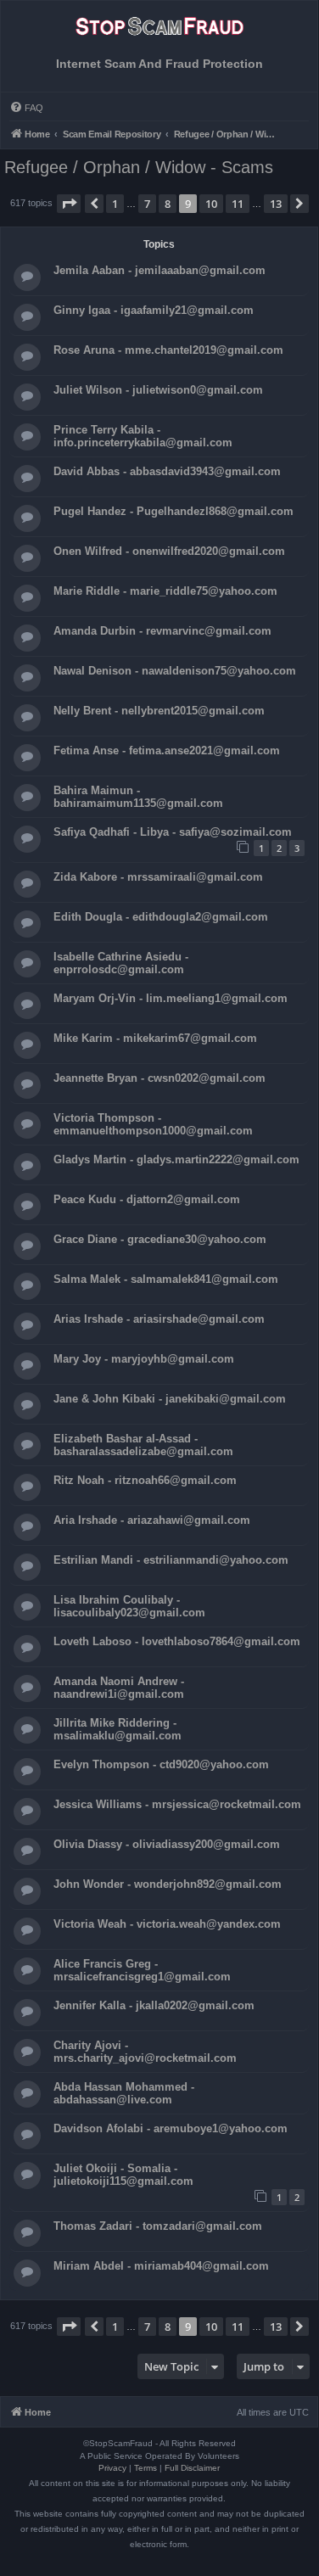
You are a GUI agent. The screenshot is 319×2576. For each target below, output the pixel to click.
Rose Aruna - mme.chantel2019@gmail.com (168, 350)
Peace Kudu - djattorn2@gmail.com (147, 1199)
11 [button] (238, 204)
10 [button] (211, 204)
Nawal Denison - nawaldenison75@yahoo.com (175, 671)
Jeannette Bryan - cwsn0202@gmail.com (159, 1078)
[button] (69, 204)
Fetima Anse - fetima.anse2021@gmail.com (167, 750)
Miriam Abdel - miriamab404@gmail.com (161, 2266)
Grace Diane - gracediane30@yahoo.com (160, 1239)
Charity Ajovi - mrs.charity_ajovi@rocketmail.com (145, 2052)
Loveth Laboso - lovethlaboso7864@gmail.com (177, 1641)
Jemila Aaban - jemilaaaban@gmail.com (159, 270)
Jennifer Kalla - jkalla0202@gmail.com (154, 2005)
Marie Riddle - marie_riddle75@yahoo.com (165, 591)
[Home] (159, 31)
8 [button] (168, 204)
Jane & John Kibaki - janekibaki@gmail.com (170, 1399)
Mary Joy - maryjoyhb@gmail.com (144, 1359)
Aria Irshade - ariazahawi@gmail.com (152, 1520)
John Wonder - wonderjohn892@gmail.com (168, 1884)
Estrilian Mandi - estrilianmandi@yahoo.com (171, 1560)
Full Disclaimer (192, 2468)
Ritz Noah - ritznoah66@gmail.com (145, 1480)
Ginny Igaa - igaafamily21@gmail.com (154, 310)
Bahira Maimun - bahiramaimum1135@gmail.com (138, 797)
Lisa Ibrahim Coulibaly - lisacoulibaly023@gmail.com (129, 1606)
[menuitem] (26, 108)
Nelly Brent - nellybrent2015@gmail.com (159, 711)
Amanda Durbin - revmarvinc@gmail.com (162, 631)
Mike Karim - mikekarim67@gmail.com (155, 1038)
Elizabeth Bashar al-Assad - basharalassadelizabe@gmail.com (143, 1445)
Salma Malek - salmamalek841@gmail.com (166, 1279)
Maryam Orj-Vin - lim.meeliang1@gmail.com (171, 998)
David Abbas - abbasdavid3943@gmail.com (167, 471)
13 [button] (276, 204)
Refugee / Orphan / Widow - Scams (139, 167)
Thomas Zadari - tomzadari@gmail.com (158, 2226)
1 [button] (115, 204)
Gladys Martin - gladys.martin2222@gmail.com (176, 1159)
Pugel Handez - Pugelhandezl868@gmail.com (173, 511)
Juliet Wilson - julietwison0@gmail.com (158, 390)
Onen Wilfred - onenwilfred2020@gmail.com (169, 551)
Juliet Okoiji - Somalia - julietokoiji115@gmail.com (123, 2175)
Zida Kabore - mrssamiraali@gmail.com (158, 877)
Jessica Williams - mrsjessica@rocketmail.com (177, 1804)
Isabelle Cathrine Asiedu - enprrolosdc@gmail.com (121, 963)
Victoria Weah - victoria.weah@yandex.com (167, 1924)
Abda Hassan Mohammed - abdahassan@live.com (124, 2093)
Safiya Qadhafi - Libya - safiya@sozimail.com (173, 832)
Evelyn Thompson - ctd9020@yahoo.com (161, 1764)
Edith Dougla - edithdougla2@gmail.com (161, 917)
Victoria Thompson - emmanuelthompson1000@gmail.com (153, 1124)
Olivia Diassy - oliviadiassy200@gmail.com (167, 1844)
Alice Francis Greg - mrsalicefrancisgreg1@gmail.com (142, 1970)
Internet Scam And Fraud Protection (159, 64)
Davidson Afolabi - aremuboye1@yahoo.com (171, 2128)
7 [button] (147, 204)
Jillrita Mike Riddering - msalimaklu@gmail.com (118, 1729)
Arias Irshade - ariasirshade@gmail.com (159, 1319)
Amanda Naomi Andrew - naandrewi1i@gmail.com (119, 1688)
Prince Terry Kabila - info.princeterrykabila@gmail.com (143, 436)
